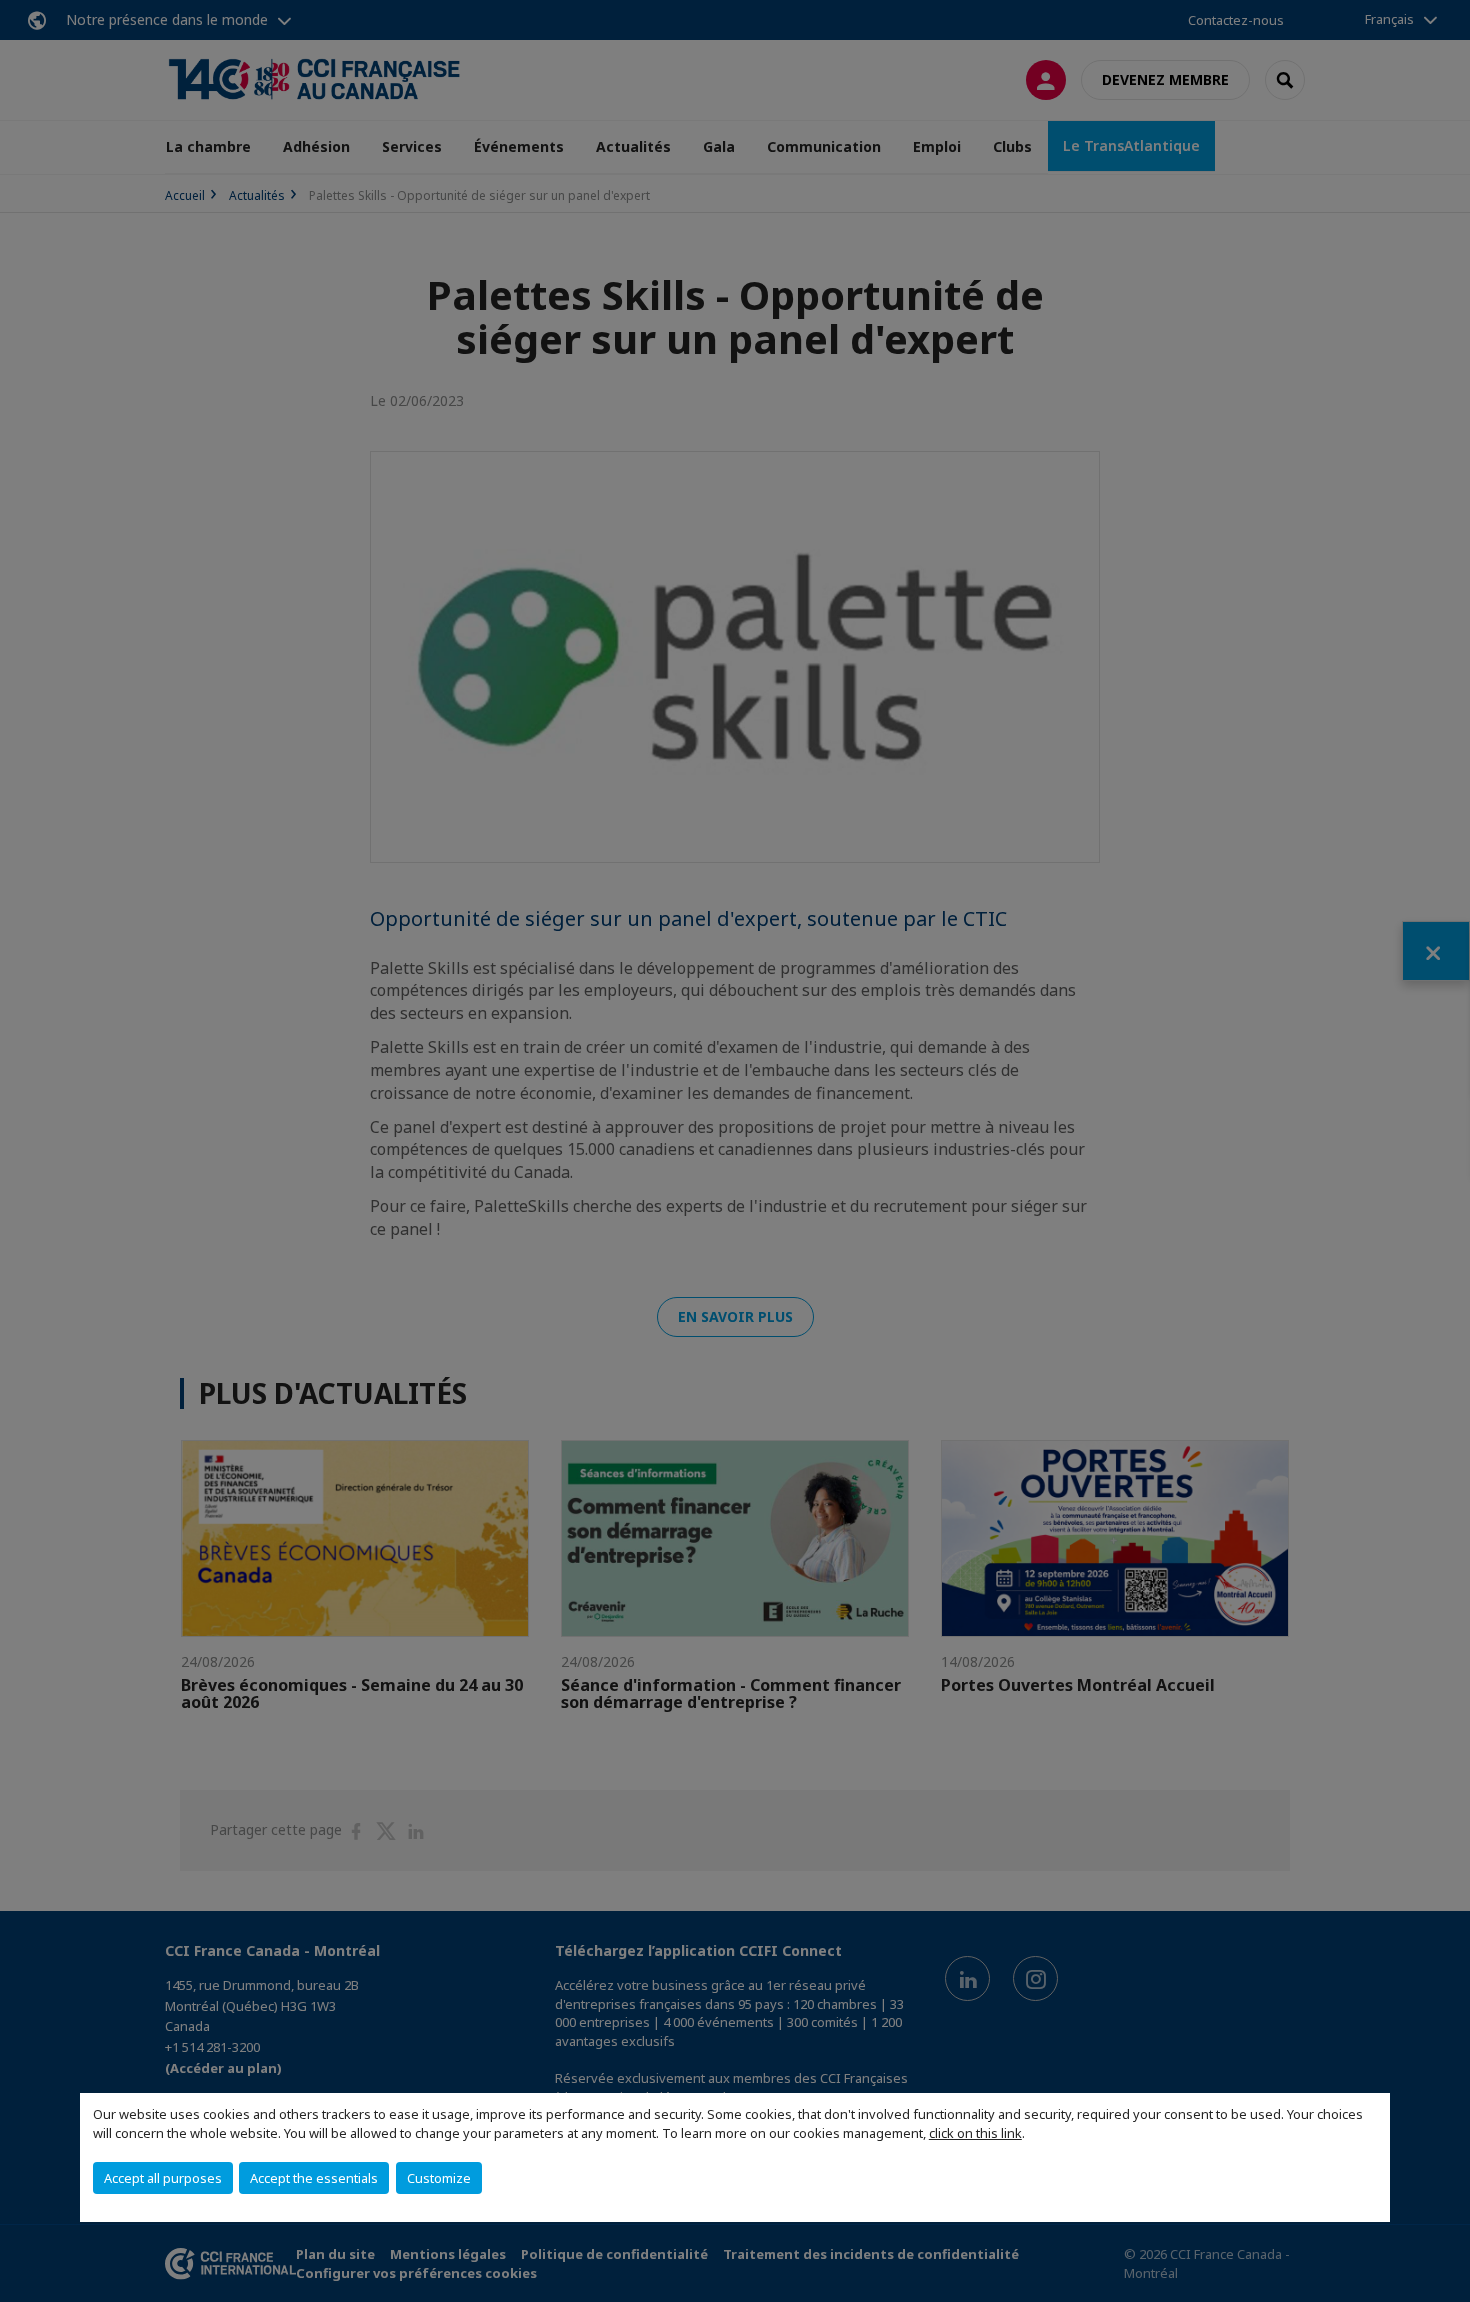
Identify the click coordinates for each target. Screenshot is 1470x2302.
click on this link (975, 2133)
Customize (439, 2178)
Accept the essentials (314, 2178)
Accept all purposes (163, 2178)
